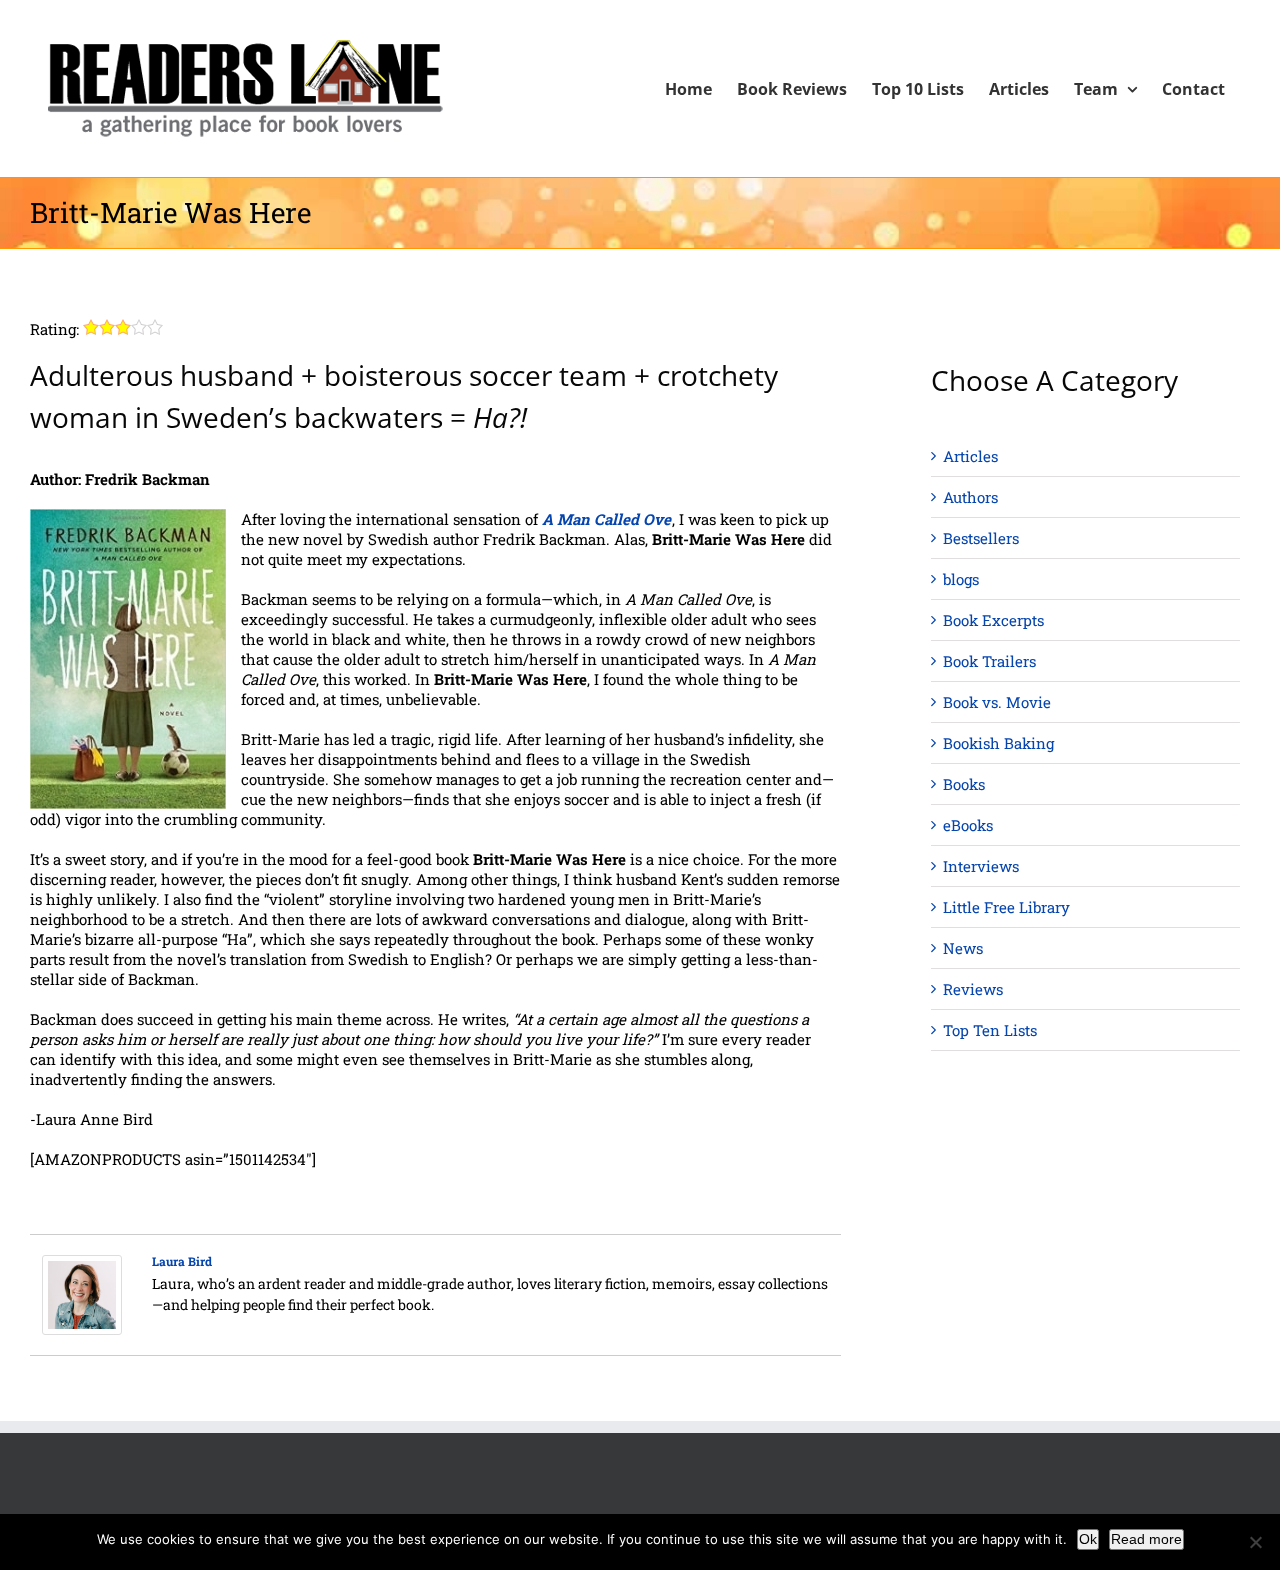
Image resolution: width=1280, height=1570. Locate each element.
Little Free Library (1006, 907)
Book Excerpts (993, 620)
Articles (970, 456)
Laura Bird (182, 1261)
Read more (1146, 1539)
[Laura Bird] (82, 1265)
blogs (961, 579)
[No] (1255, 1542)
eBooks (968, 825)
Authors (970, 497)
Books (964, 784)
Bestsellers (981, 538)
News (963, 948)
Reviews (973, 989)
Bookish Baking (998, 743)
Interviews (981, 866)
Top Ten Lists (990, 1030)
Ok (1088, 1539)
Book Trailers (989, 661)
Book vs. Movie (997, 702)
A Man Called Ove (606, 519)
